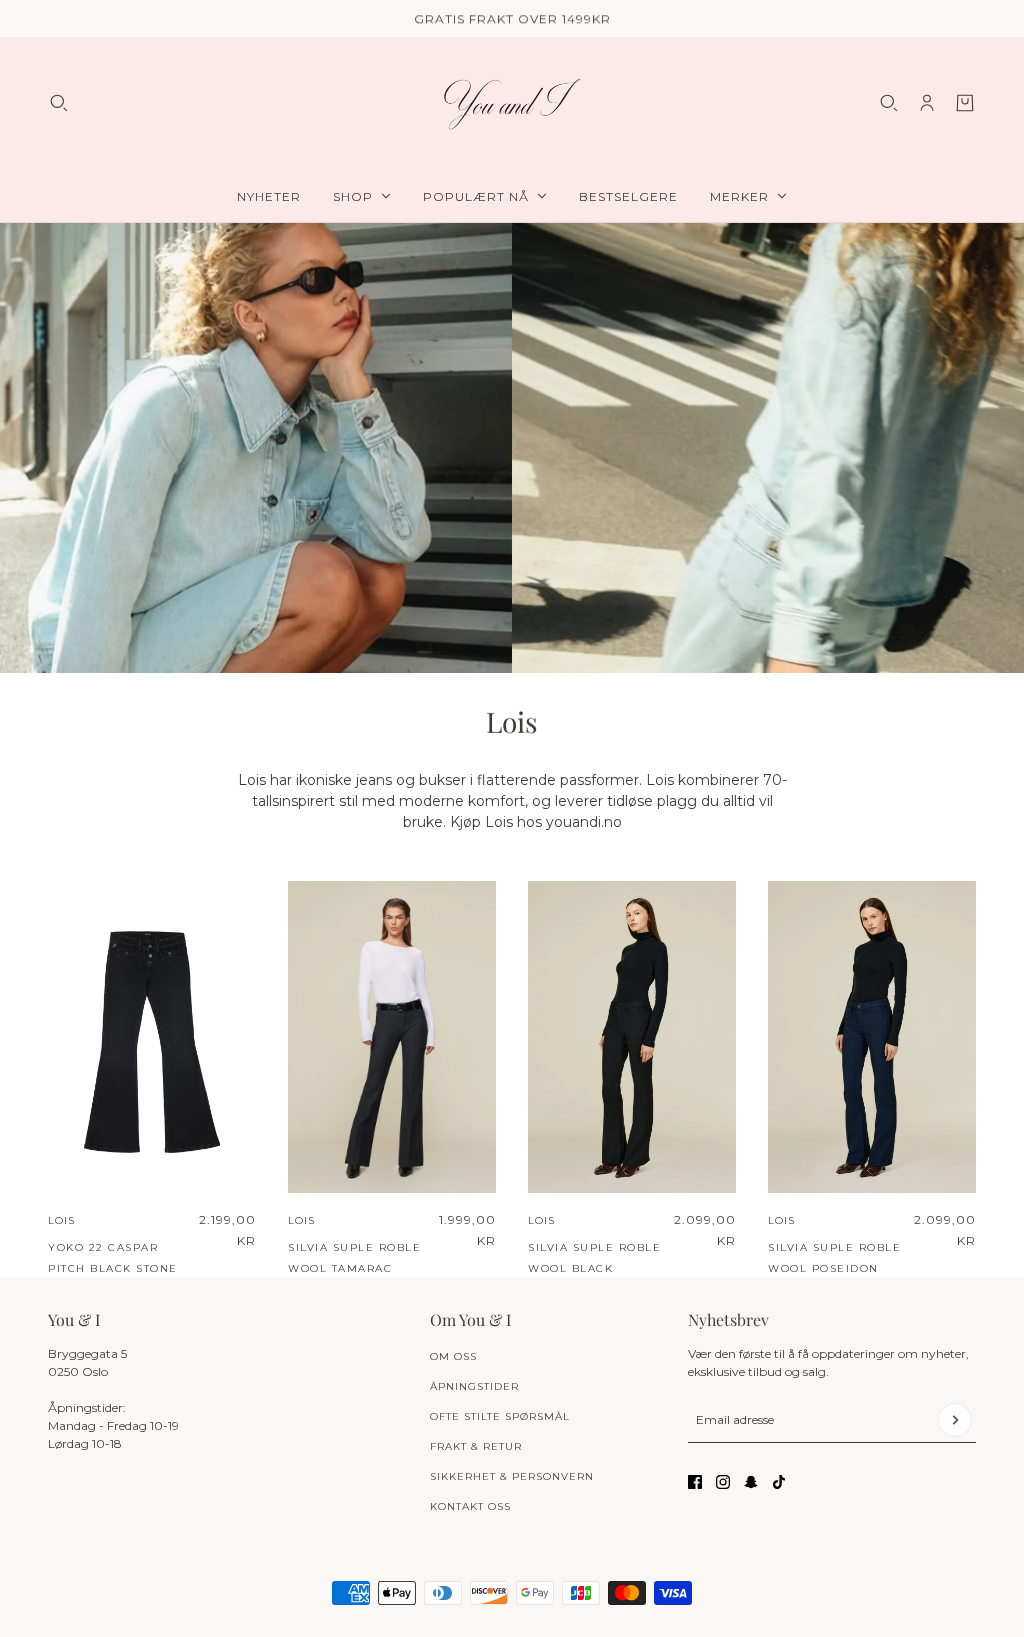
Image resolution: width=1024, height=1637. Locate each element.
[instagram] (723, 1482)
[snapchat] (751, 1482)
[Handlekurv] (965, 103)
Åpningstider (474, 1386)
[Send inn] (955, 1420)
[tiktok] (779, 1482)
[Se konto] (927, 103)
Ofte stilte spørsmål (500, 1416)
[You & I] (512, 103)
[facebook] (695, 1482)
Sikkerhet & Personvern (512, 1476)
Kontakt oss (470, 1506)
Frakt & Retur (476, 1446)
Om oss (453, 1356)
